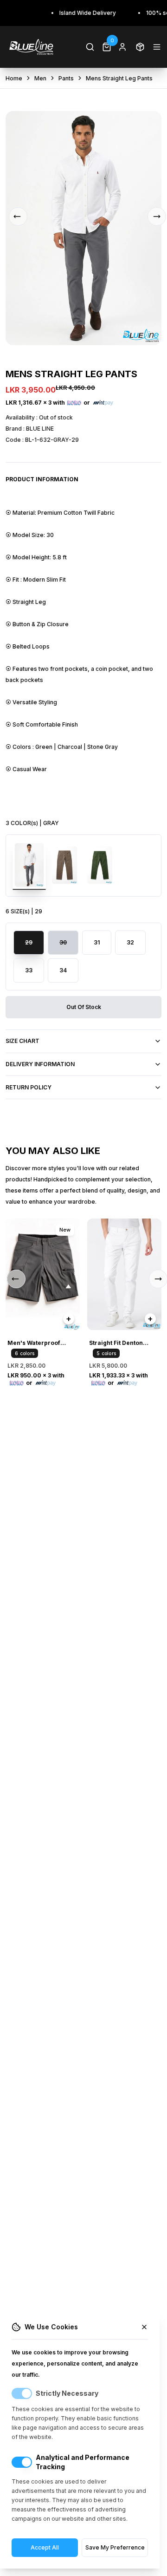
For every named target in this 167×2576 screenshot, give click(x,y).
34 (63, 970)
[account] (122, 47)
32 (130, 942)
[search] (90, 47)
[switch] (22, 2393)
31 (97, 942)
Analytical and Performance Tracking (83, 2462)
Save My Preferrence (115, 2547)
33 (29, 970)
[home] (31, 47)
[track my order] (140, 47)
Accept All (45, 2547)
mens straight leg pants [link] (119, 78)
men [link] (40, 78)
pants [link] (66, 78)
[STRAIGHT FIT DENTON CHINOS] (124, 1274)
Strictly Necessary (67, 2393)
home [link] (14, 78)
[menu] (157, 47)
